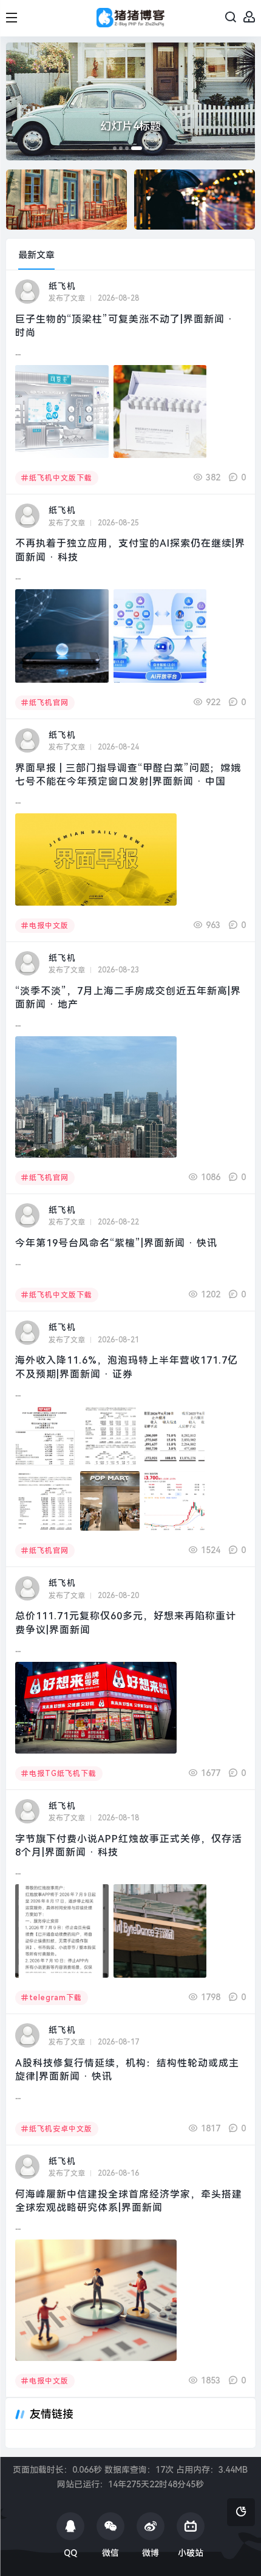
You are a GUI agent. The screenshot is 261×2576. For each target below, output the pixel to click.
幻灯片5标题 (130, 126)
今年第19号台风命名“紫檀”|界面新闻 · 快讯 (116, 1243)
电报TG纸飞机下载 (63, 1774)
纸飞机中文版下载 (61, 478)
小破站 (191, 2553)
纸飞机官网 (49, 703)
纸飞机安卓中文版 (61, 2129)
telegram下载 (56, 1998)
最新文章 (36, 255)
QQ (70, 2553)
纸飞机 (62, 286)
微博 (151, 2553)
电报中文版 (49, 926)
